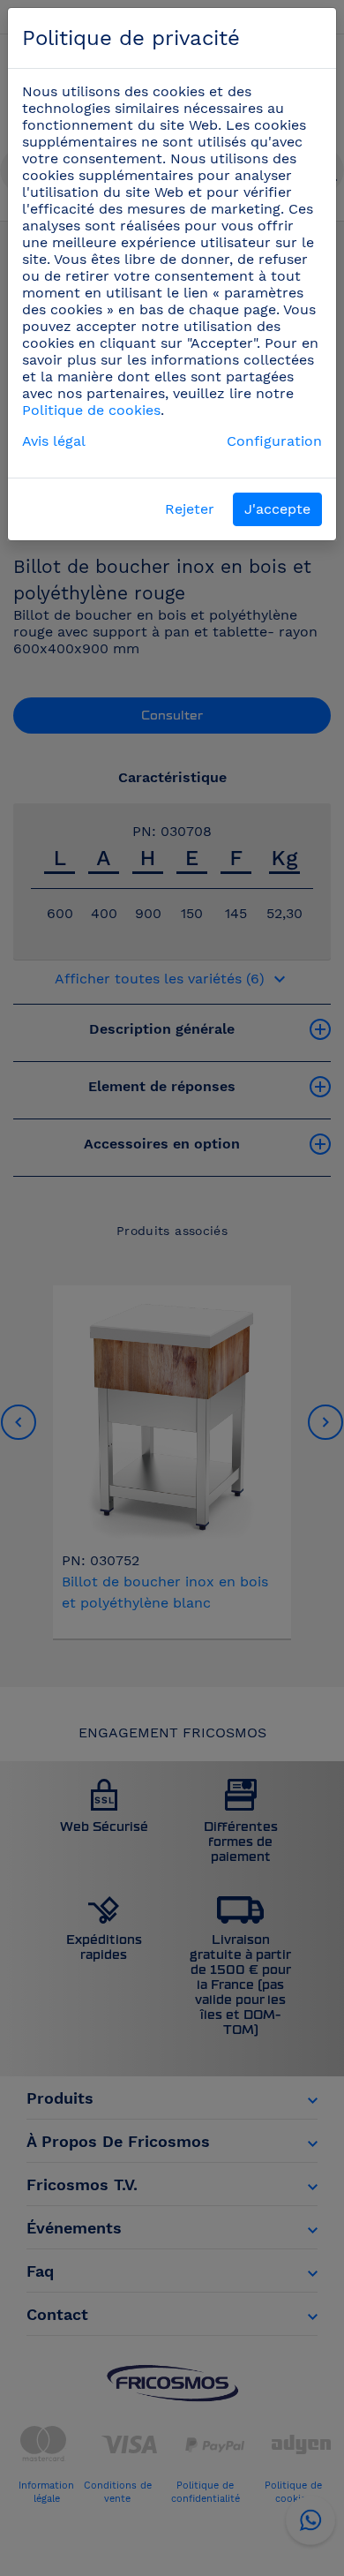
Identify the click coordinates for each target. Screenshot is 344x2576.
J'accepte (277, 509)
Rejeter (190, 509)
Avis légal (54, 441)
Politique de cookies (91, 410)
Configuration (274, 441)
